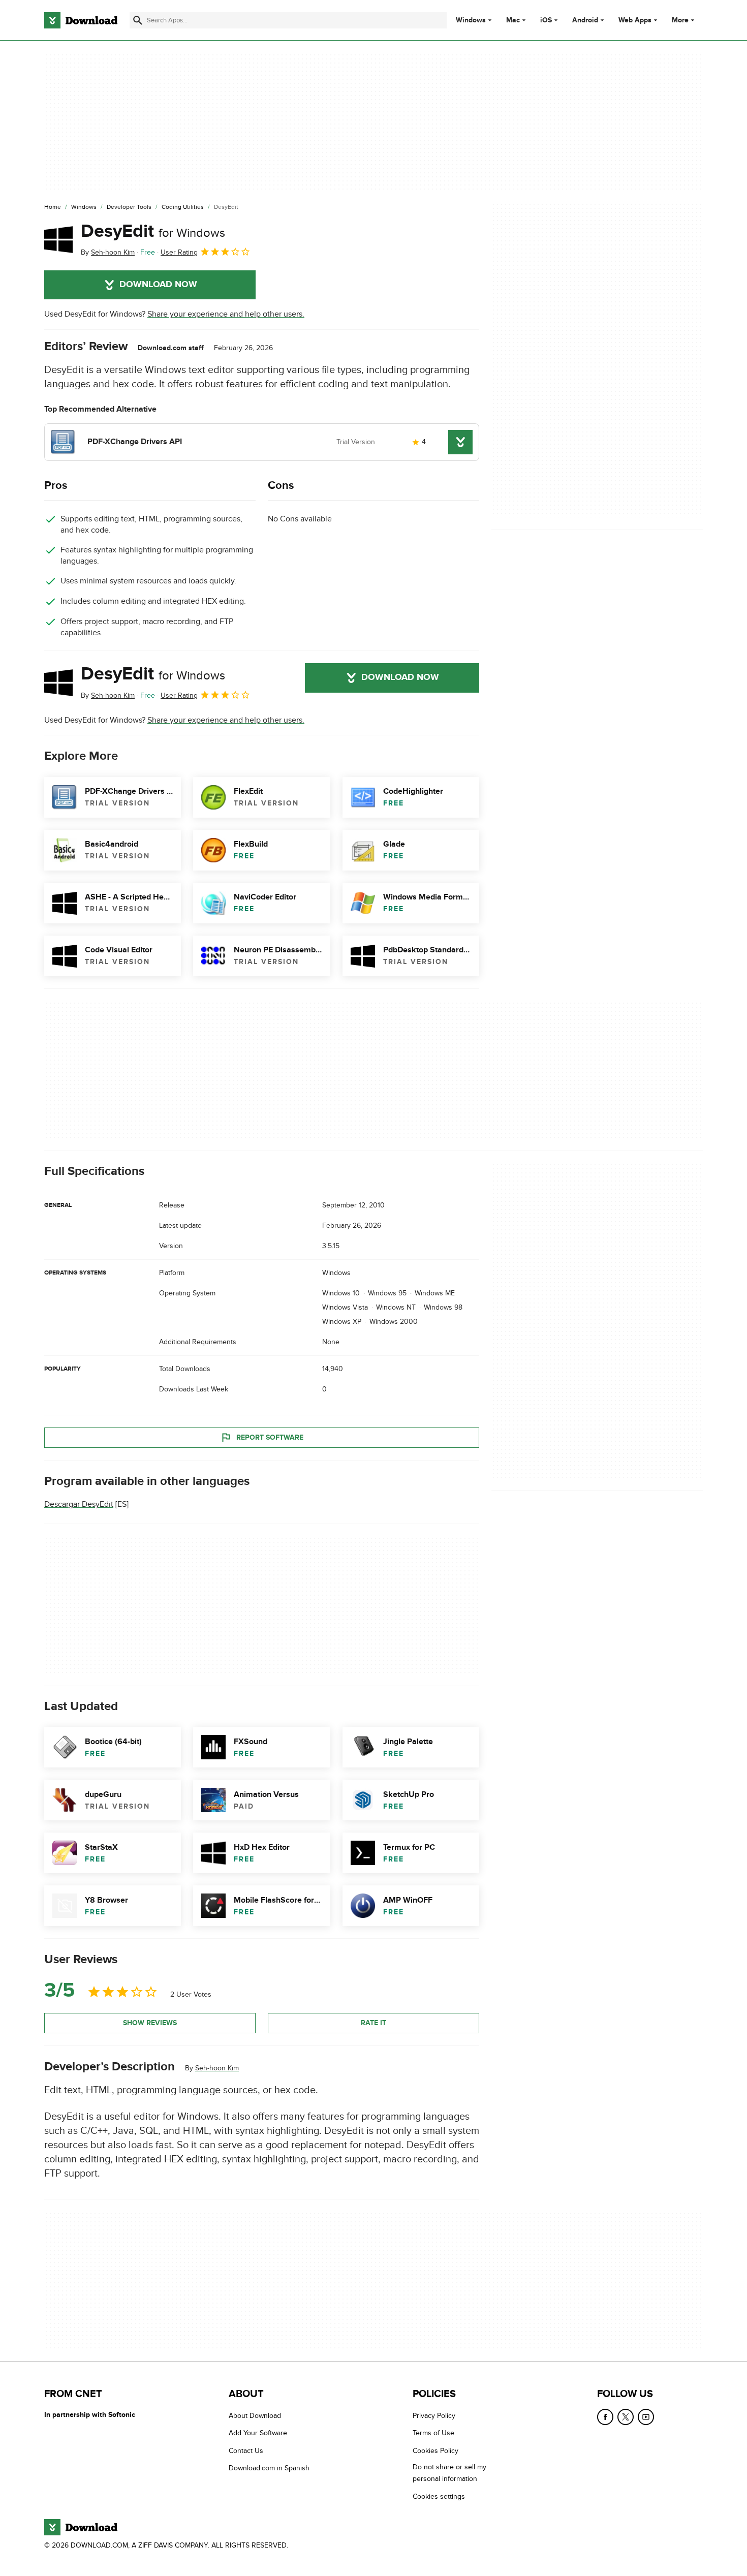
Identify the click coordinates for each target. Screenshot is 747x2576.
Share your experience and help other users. (226, 314)
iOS (546, 20)
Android (585, 20)
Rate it (373, 2023)
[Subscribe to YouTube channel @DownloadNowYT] (646, 2417)
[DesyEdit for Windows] (58, 239)
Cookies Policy (435, 2451)
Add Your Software (258, 2433)
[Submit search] (138, 20)
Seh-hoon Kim (217, 2068)
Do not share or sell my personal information (449, 2473)
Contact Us (246, 2451)
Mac (513, 20)
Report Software (270, 1437)
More (680, 20)
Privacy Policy (434, 2416)
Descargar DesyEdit (79, 1504)
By (108, 252)
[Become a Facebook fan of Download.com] (605, 2417)
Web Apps (635, 20)
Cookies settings (439, 2496)
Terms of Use (433, 2433)
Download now (158, 285)
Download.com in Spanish (269, 2468)
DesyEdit (153, 231)
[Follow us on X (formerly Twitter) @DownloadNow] (626, 2417)
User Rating (179, 252)
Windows (471, 20)
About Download (255, 2416)
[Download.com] (81, 20)
